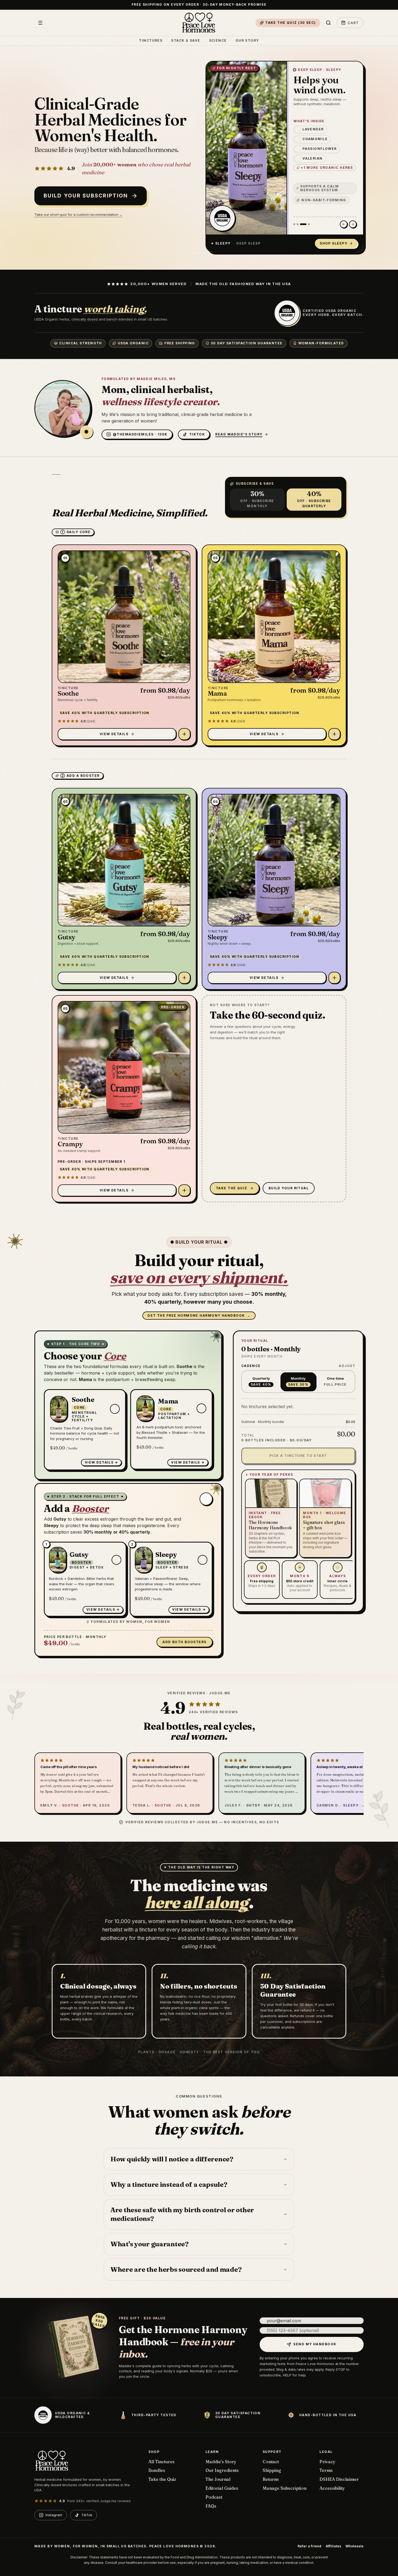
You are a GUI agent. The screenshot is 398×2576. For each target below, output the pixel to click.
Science (218, 41)
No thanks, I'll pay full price (199, 1357)
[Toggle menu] (40, 23)
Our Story (247, 41)
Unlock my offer (167, 1343)
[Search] (328, 23)
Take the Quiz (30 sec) (291, 23)
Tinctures (151, 41)
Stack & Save (186, 41)
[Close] (260, 1199)
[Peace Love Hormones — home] (199, 23)
